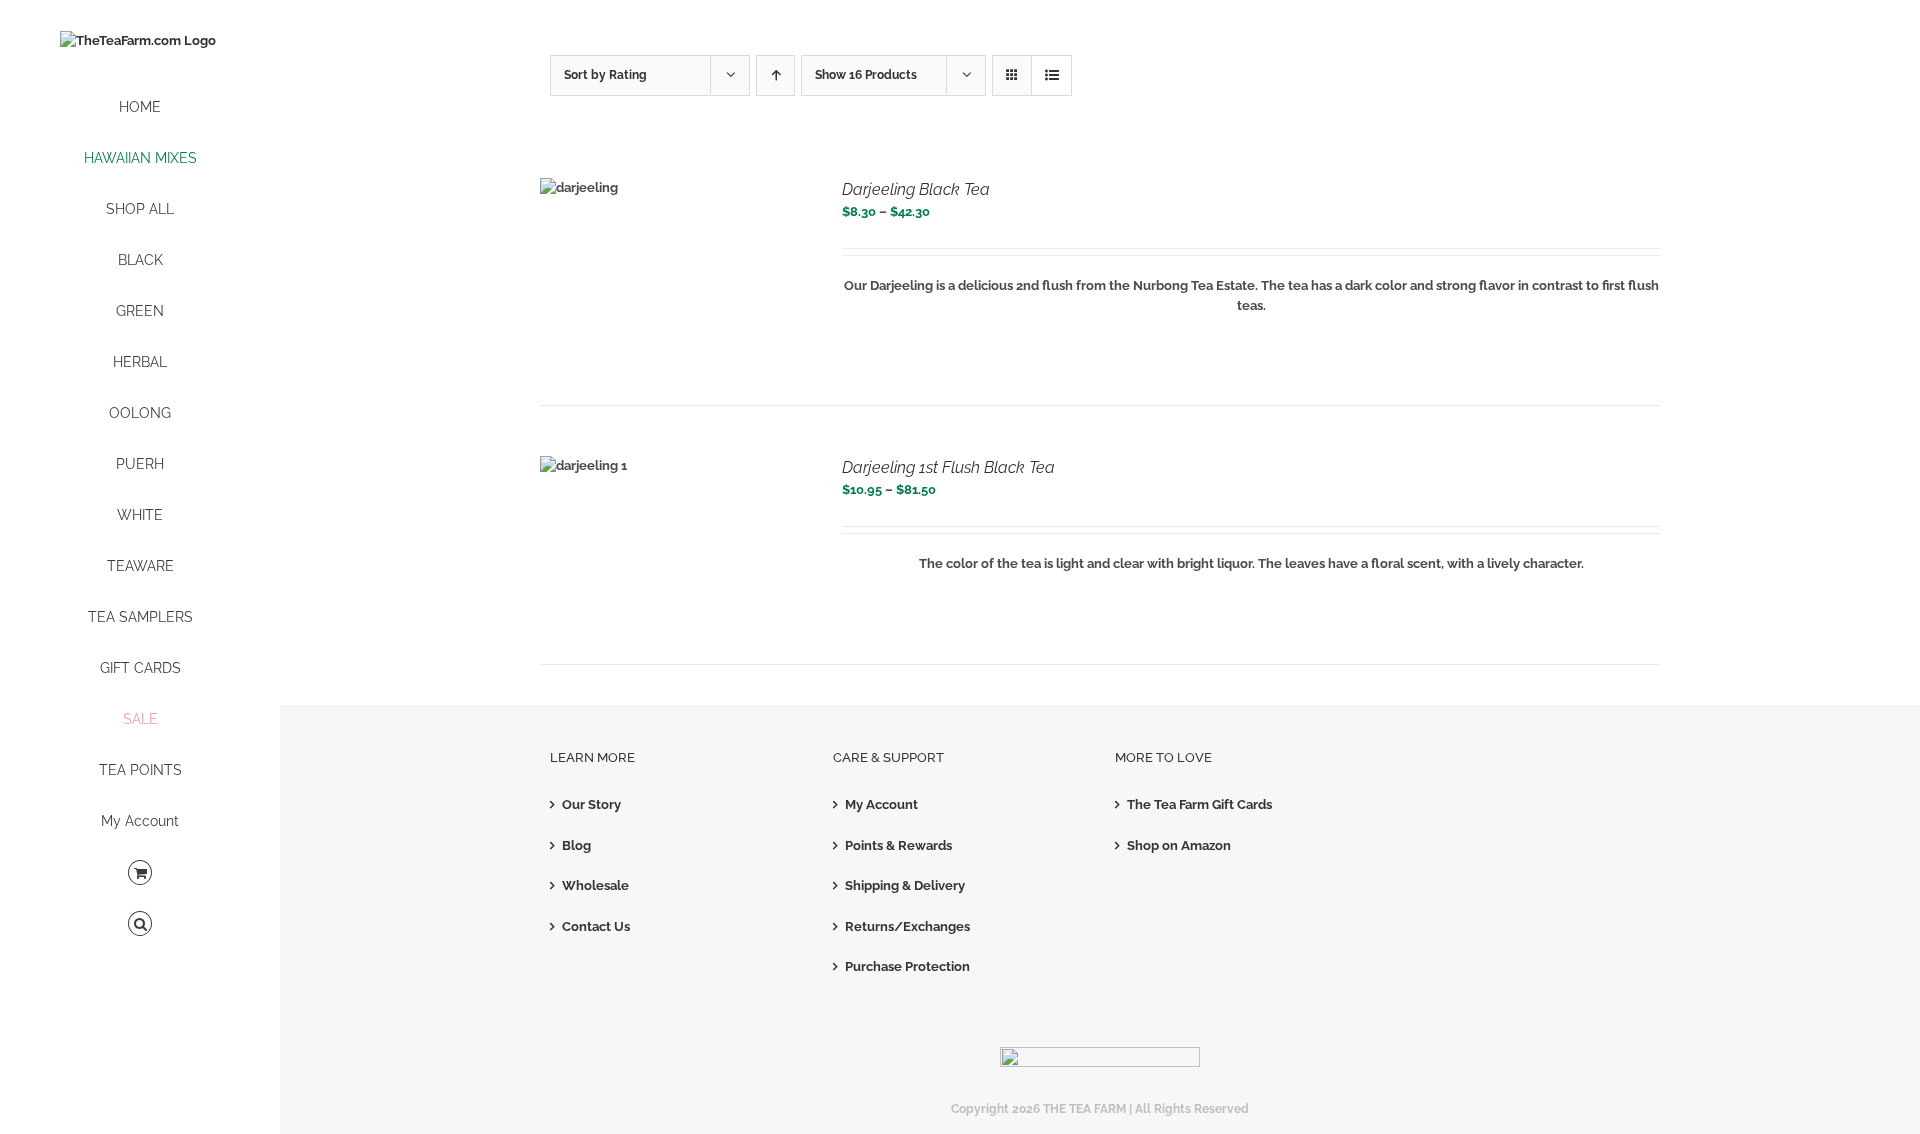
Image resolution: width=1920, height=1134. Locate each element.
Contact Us (596, 926)
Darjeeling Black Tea (916, 189)
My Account (881, 804)
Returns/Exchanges (907, 926)
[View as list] (1051, 75)
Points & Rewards (898, 845)
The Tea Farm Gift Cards (1199, 804)
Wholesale (595, 885)
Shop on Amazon (1179, 845)
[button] (140, 924)
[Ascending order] (775, 75)
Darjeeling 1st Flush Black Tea (948, 467)
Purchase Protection (907, 966)
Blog (576, 845)
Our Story (591, 804)
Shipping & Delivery (905, 885)
